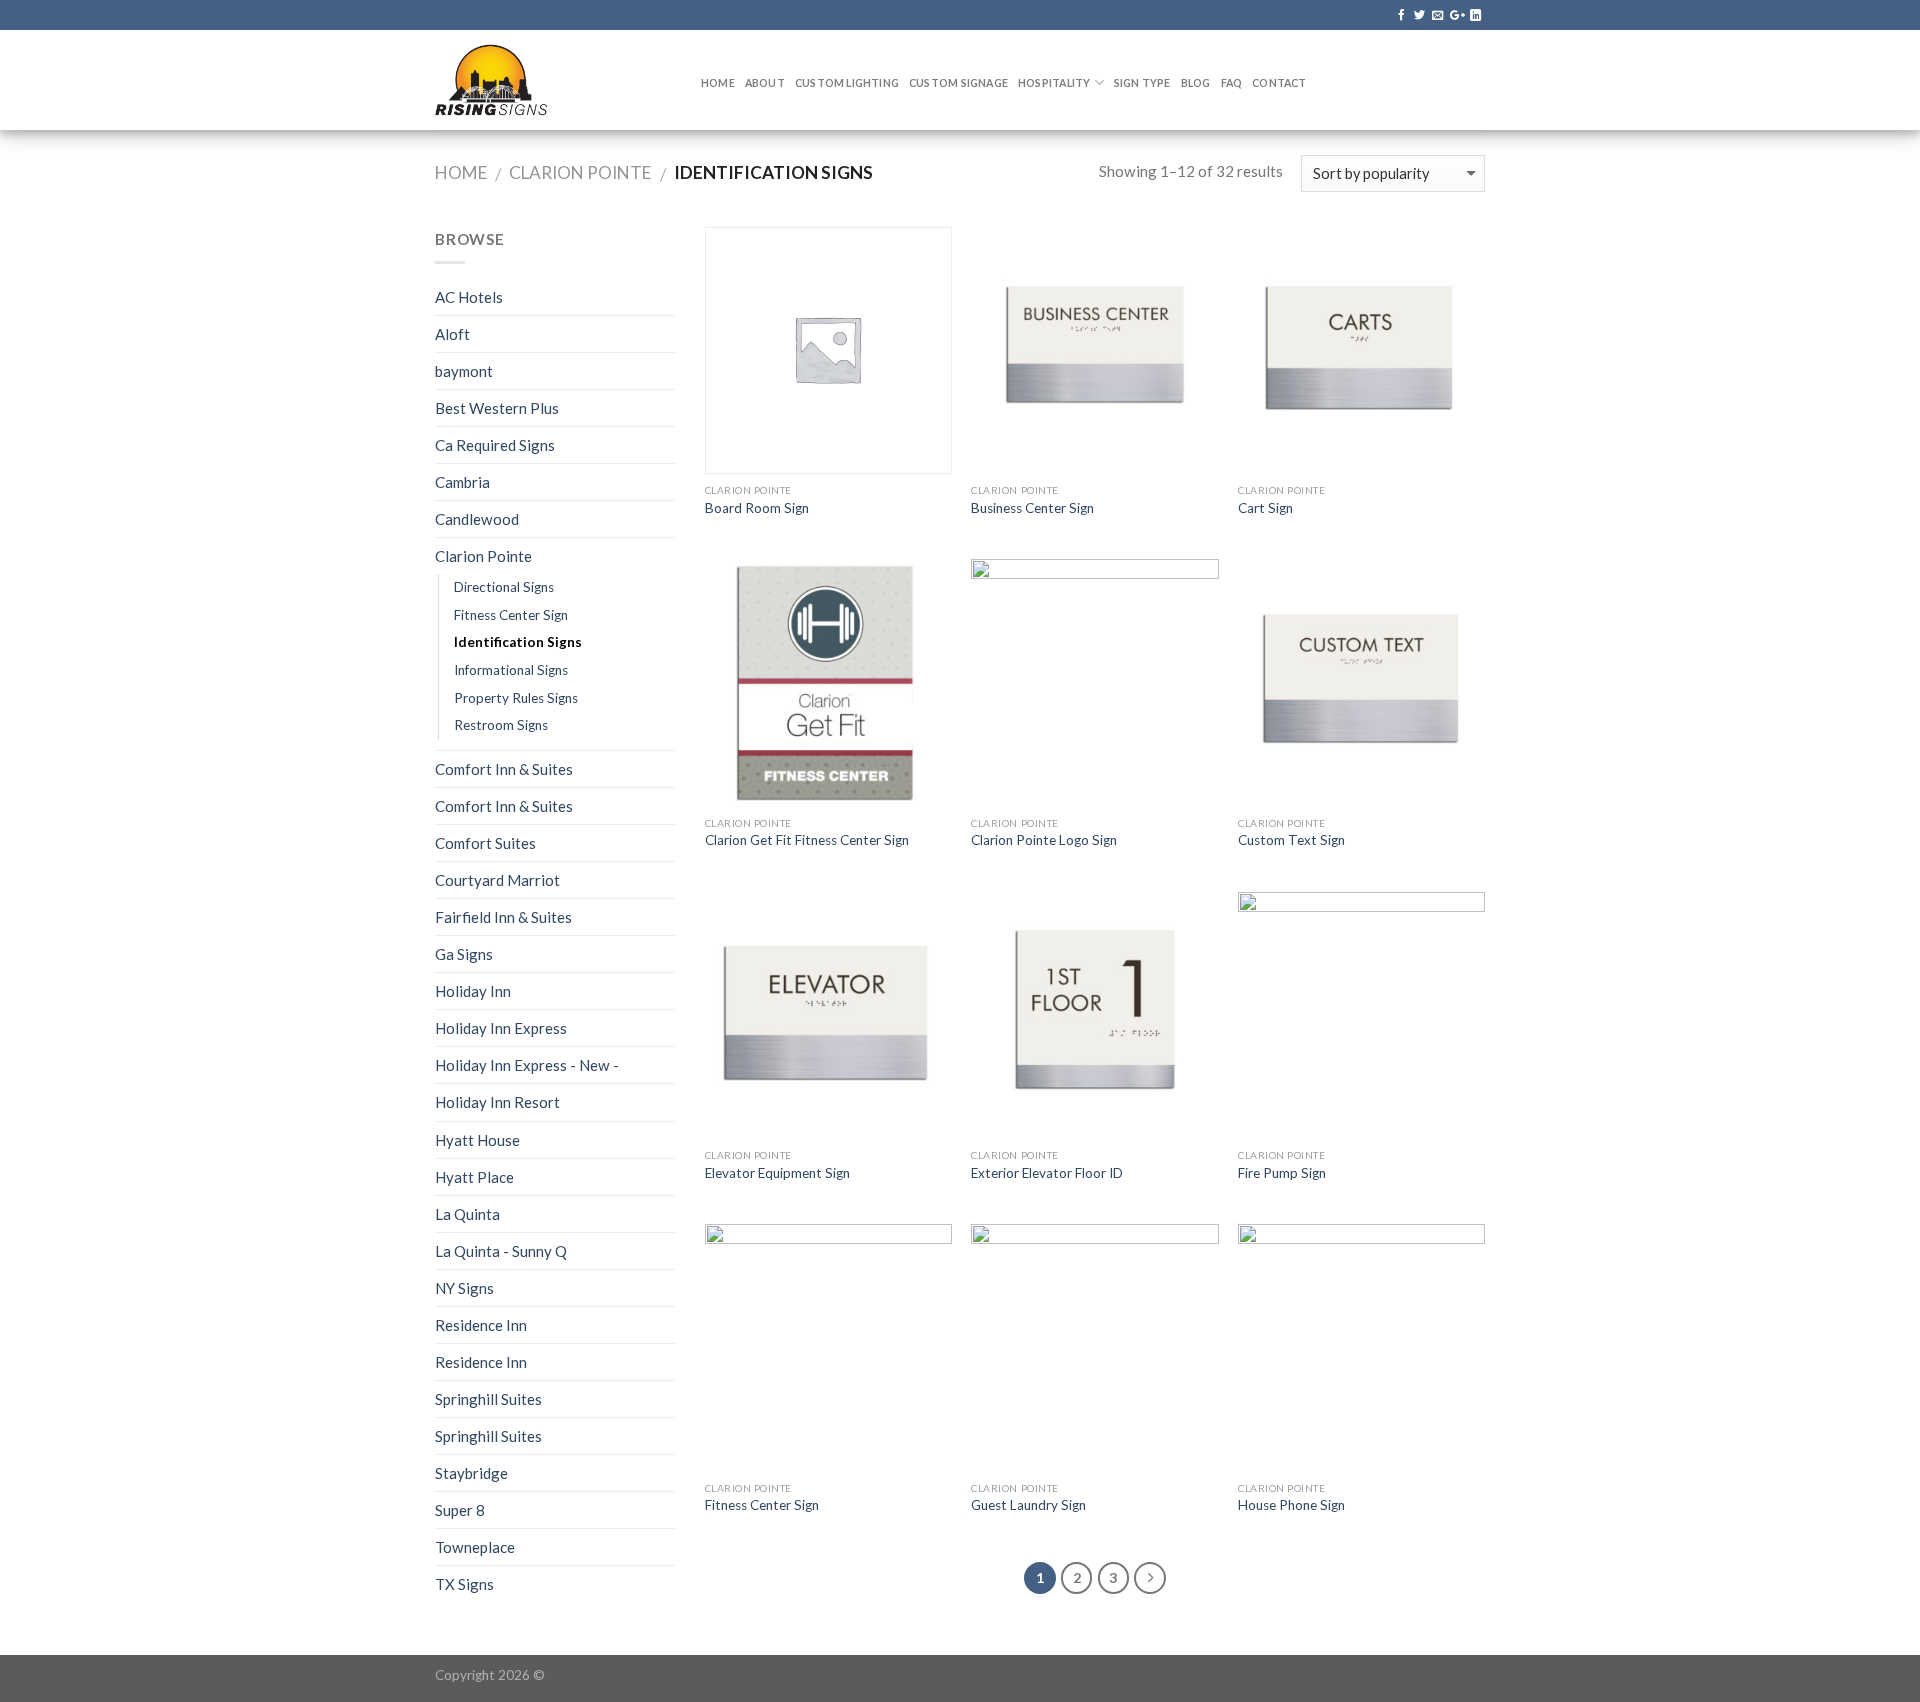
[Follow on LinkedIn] (1475, 16)
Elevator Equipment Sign (777, 1173)
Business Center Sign (1032, 508)
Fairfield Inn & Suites (503, 917)
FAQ (1232, 83)
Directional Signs (504, 587)
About (765, 83)
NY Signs (464, 1288)
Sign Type (1142, 83)
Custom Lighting (847, 83)
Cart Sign (1265, 508)
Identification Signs (518, 642)
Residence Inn (481, 1325)
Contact (1279, 83)
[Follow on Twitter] (1419, 16)
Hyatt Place (474, 1177)
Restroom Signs (501, 725)
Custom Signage (958, 83)
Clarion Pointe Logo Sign (1044, 840)
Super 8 (460, 1510)
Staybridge (471, 1473)
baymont (464, 371)
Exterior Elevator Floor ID (1047, 1173)
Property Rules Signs (516, 698)
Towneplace (475, 1547)
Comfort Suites (485, 843)
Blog (1196, 83)
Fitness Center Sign (511, 615)
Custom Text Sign (1291, 840)
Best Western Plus (497, 408)
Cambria (462, 482)
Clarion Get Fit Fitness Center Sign (807, 840)
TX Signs (464, 1584)
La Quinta (467, 1214)
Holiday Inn (473, 991)
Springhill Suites (488, 1399)
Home (718, 83)
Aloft (452, 334)
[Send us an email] (1437, 16)
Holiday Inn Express (501, 1028)
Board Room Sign (757, 508)
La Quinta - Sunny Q (501, 1251)
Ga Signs (464, 954)
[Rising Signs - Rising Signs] (553, 80)
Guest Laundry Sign (1028, 1505)
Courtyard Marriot (497, 880)
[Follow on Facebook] (1401, 16)
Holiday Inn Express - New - (527, 1065)
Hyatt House (477, 1140)
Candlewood (477, 519)
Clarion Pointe (580, 172)
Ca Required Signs (495, 445)
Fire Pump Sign (1282, 1173)
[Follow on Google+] (1457, 16)
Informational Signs (511, 670)
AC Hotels (469, 297)
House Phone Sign (1291, 1505)
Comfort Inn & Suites (504, 769)
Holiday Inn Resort (497, 1102)
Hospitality (1054, 83)
